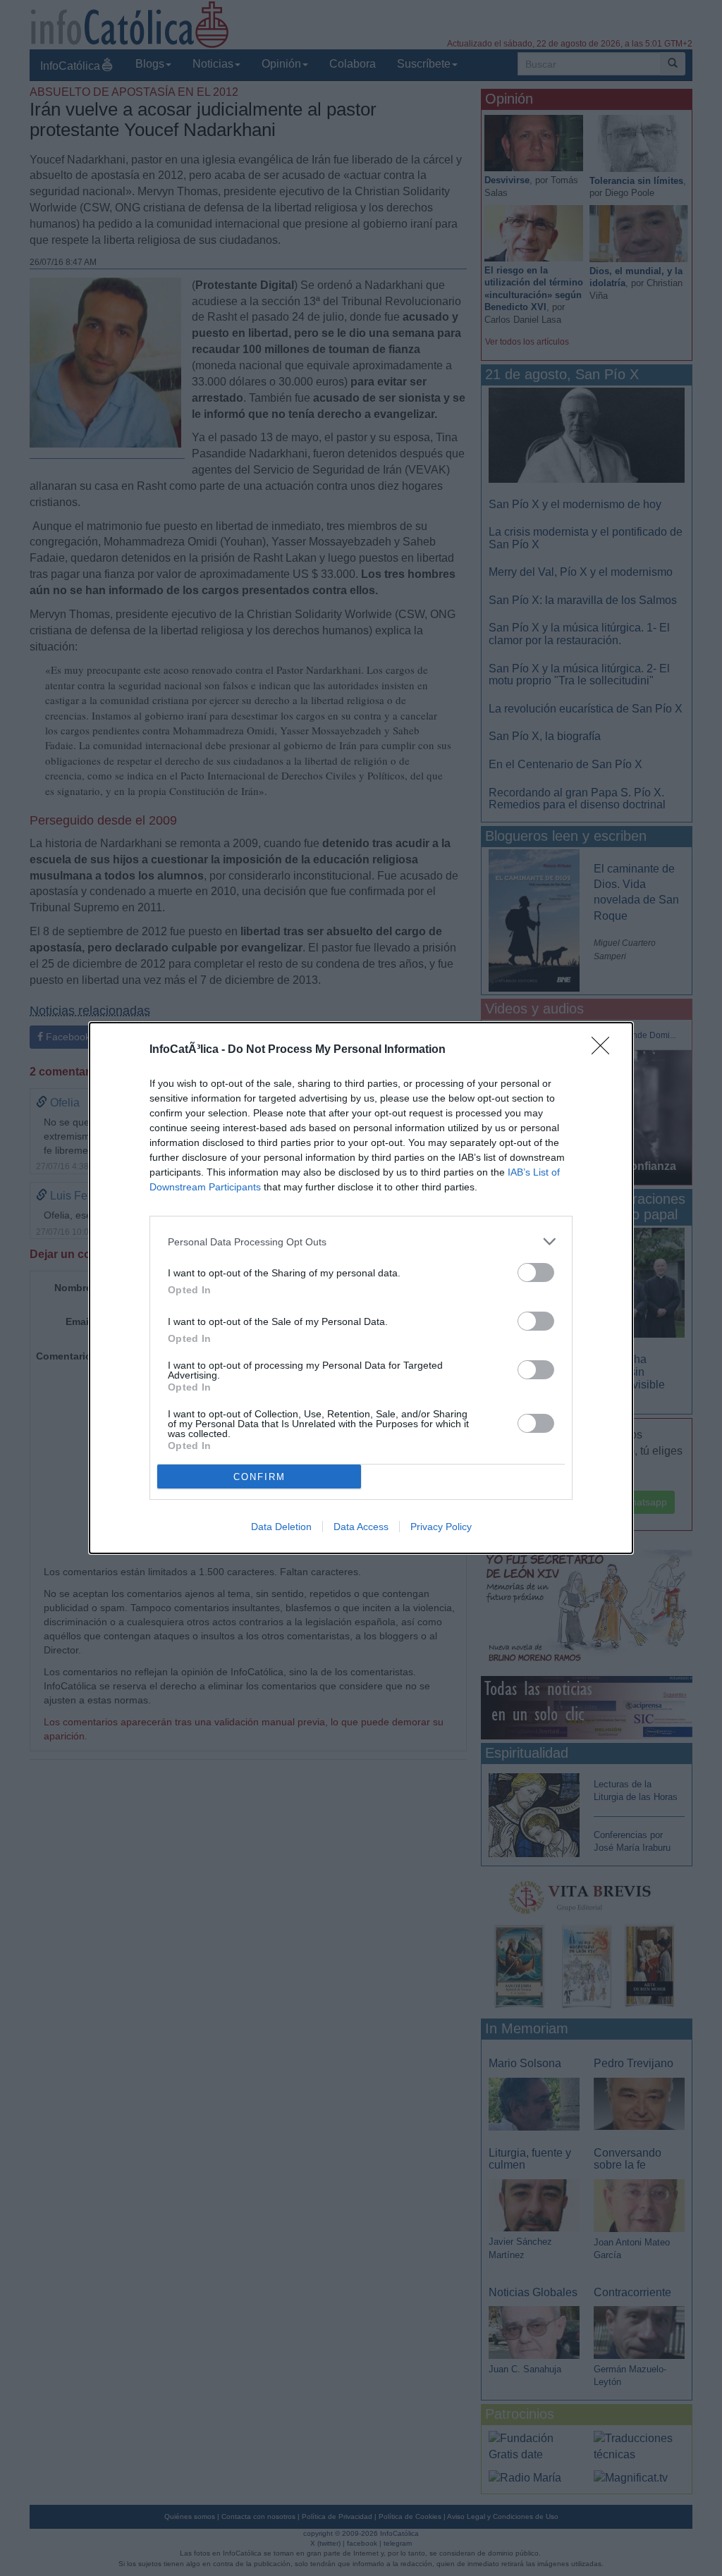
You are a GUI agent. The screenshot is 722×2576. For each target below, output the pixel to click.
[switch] (536, 1272)
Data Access (361, 1527)
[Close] (605, 1050)
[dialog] (361, 1288)
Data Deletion (281, 1527)
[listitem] (361, 1241)
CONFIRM (259, 1477)
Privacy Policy (441, 1527)
